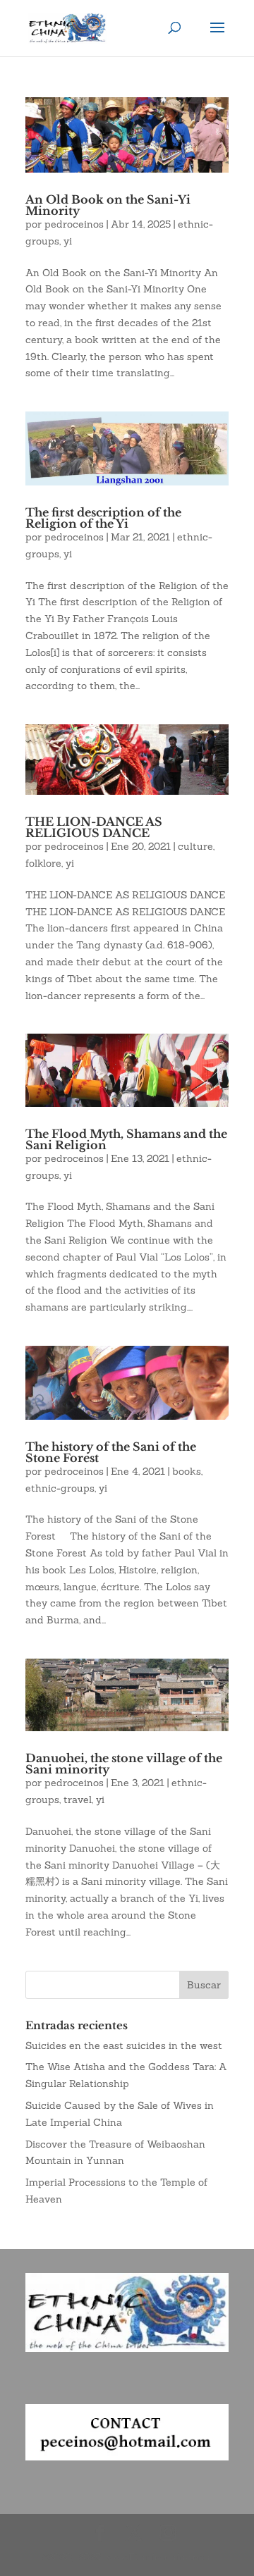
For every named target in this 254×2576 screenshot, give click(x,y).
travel (78, 1800)
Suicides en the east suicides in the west (124, 2045)
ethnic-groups (60, 1488)
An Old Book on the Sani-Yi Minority (108, 205)
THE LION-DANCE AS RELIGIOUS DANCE (94, 827)
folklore (43, 863)
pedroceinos (74, 224)
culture (195, 846)
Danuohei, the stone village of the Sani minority (124, 1764)
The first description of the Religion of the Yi (103, 518)
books (187, 1471)
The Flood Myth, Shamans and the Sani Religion (126, 1139)
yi (68, 241)
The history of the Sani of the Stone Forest (111, 1452)
